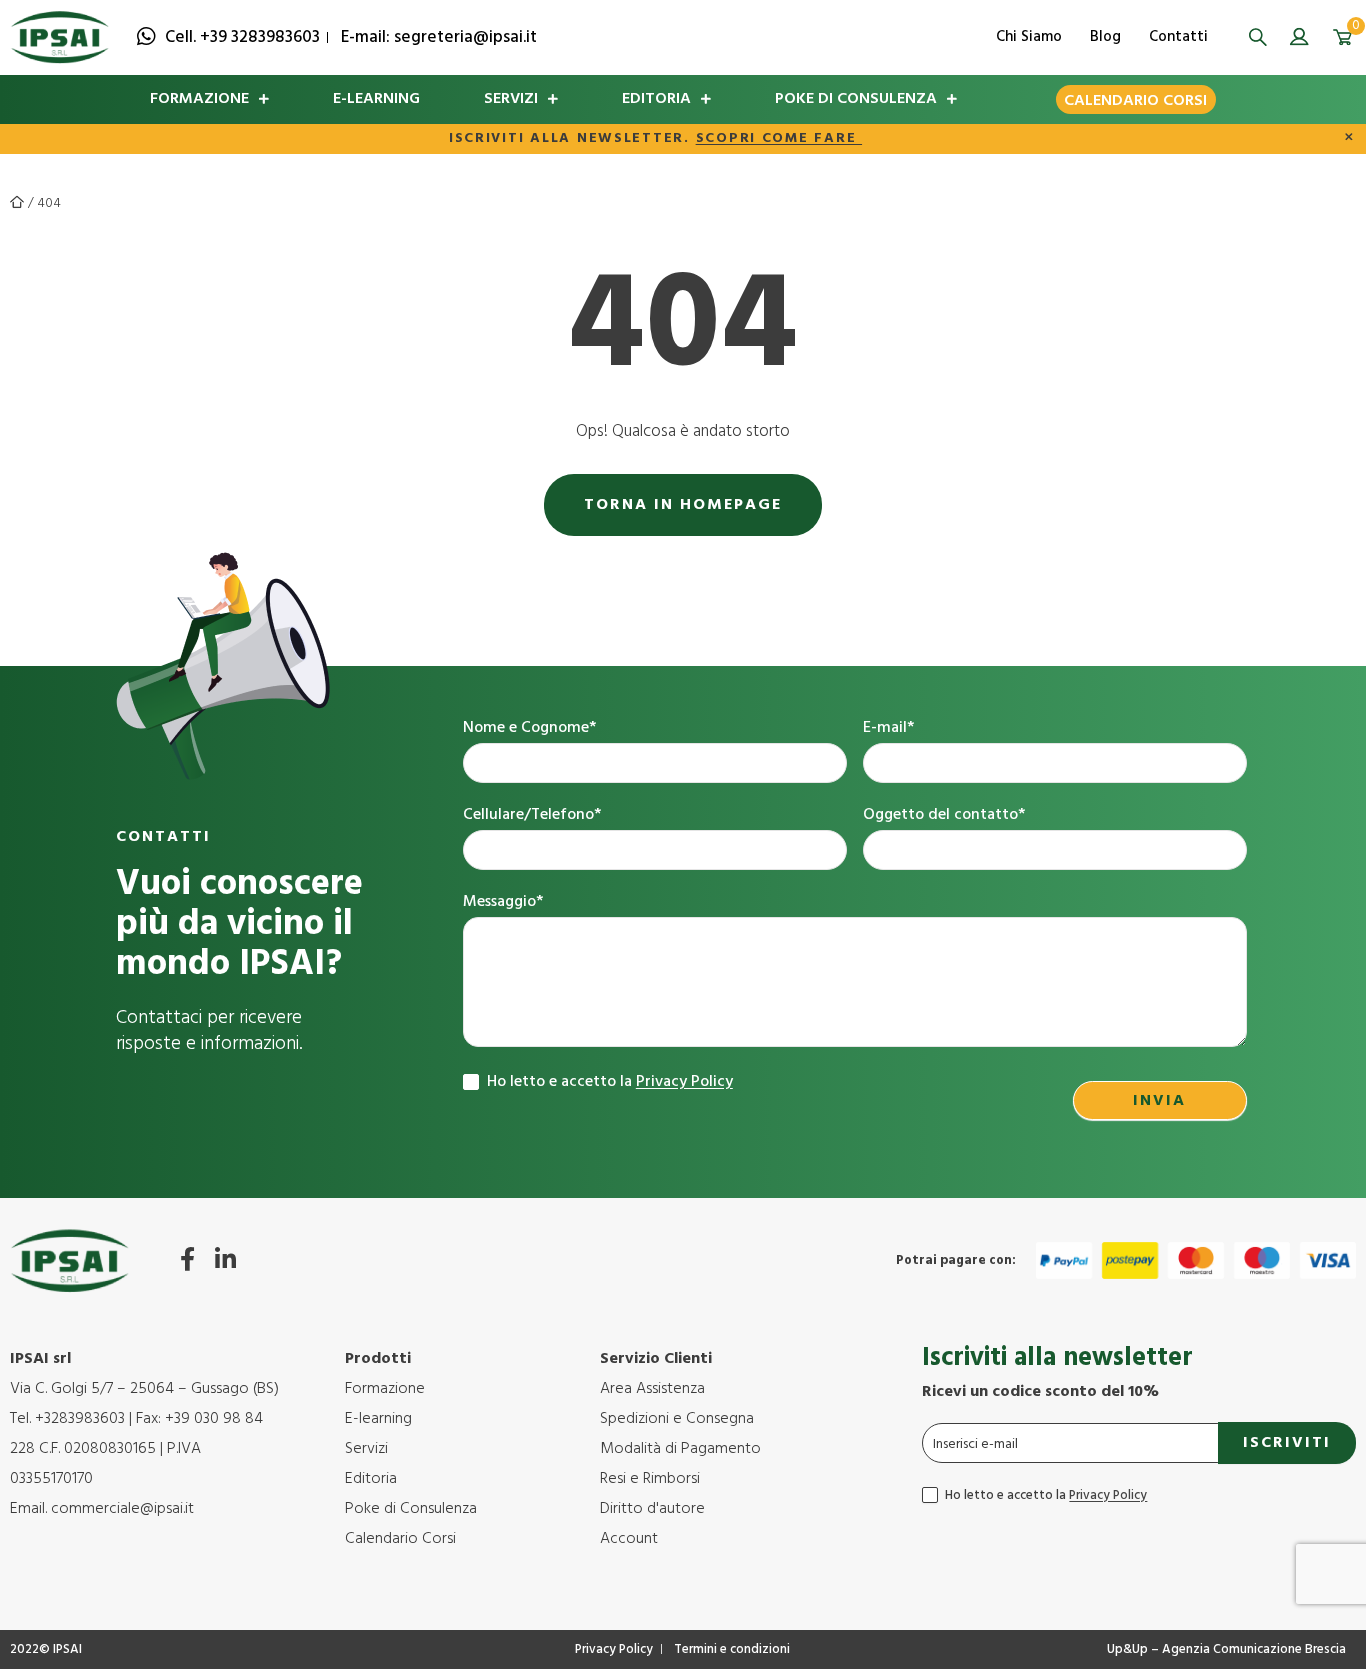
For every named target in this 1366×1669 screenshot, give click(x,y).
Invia (1159, 1101)
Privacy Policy (684, 1082)
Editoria (656, 99)
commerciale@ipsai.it (122, 1509)
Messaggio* (503, 902)
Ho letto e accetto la (608, 1082)
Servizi (511, 99)
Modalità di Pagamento (680, 1449)
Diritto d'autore (652, 1509)
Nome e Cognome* (529, 728)
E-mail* (888, 728)
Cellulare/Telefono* (532, 815)
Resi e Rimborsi (650, 1479)
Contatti (1178, 37)
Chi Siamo (1029, 37)
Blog (1105, 37)
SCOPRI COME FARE (779, 138)
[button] (1258, 37)
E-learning (376, 99)
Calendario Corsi (1135, 101)
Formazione (199, 99)
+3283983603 (80, 1419)
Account (629, 1539)
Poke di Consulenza (856, 99)
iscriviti (1287, 1443)
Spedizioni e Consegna (677, 1419)
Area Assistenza (652, 1389)
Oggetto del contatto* (944, 815)
